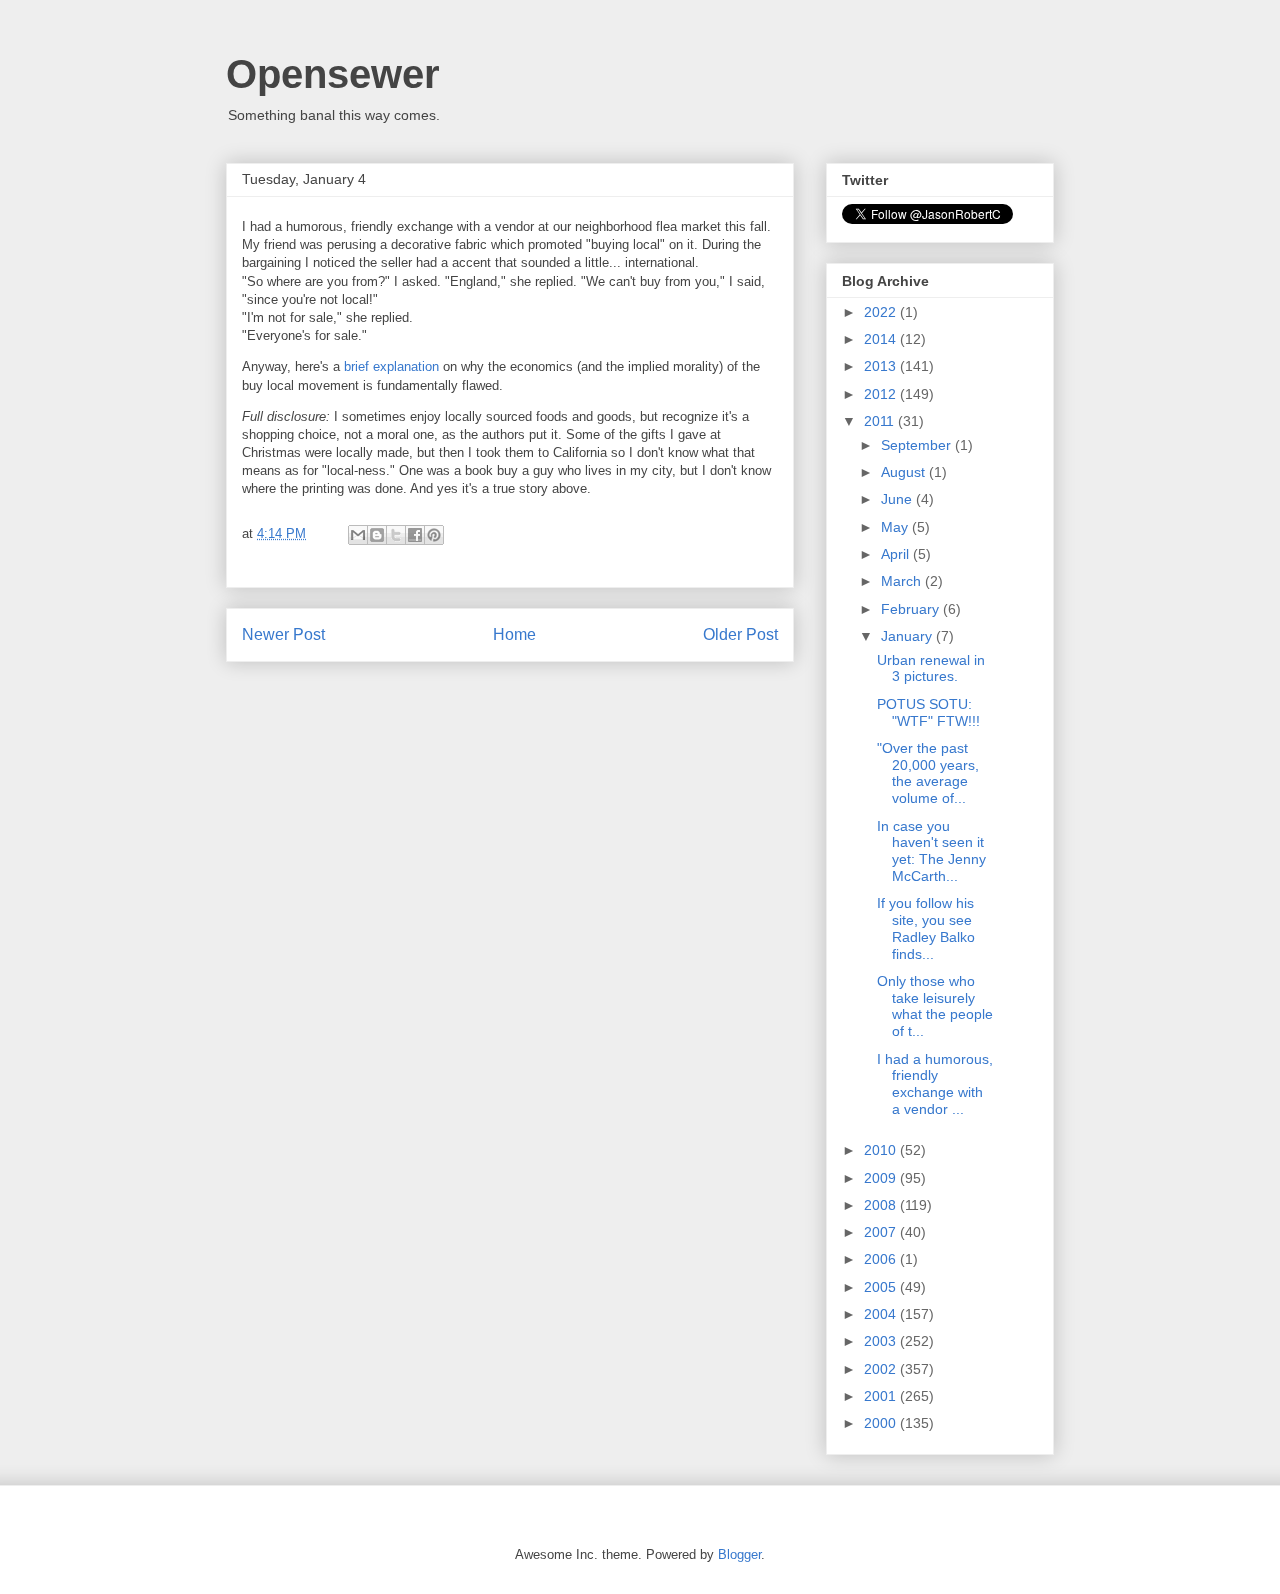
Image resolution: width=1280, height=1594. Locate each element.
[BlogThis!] (377, 535)
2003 (882, 1341)
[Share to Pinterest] (434, 535)
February (912, 609)
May (896, 527)
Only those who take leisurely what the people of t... (935, 1006)
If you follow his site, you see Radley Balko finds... (926, 928)
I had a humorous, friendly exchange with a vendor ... (935, 1084)
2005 (882, 1287)
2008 (882, 1205)
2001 (882, 1396)
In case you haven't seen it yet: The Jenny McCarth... (931, 851)
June (898, 499)
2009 (882, 1178)
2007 (882, 1232)
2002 (882, 1369)
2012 (882, 394)
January (908, 636)
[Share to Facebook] (415, 535)
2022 (882, 312)
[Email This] (358, 535)
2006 (882, 1259)
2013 (882, 366)
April (897, 554)
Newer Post (283, 634)
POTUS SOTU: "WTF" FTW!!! (928, 712)
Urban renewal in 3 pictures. (931, 668)
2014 (882, 339)
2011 (881, 421)
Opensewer (333, 74)
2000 (882, 1423)
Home (514, 634)
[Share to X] (396, 535)
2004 (882, 1314)
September (918, 445)
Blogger (739, 1554)
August (905, 472)
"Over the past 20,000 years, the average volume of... (928, 773)
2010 (882, 1150)
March (903, 581)
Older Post (740, 634)
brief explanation (391, 366)
